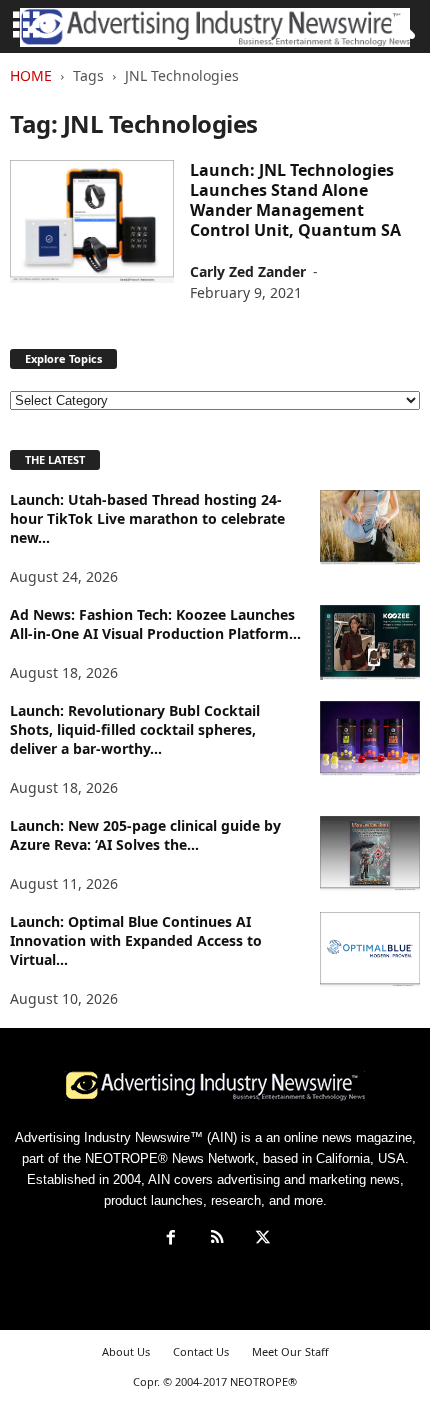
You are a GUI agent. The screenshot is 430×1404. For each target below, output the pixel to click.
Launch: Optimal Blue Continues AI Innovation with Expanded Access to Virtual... (136, 940)
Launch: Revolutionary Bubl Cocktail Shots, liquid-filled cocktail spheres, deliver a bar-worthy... (135, 729)
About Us (126, 1351)
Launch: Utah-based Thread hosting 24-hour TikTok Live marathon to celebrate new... (147, 518)
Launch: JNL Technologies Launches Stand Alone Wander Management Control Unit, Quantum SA (295, 200)
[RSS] (217, 1239)
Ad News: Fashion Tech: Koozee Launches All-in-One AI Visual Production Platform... (155, 624)
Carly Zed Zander (248, 271)
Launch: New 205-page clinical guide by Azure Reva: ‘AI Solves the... (145, 835)
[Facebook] (171, 1239)
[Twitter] (261, 1239)
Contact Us (201, 1351)
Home (31, 75)
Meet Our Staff (290, 1351)
